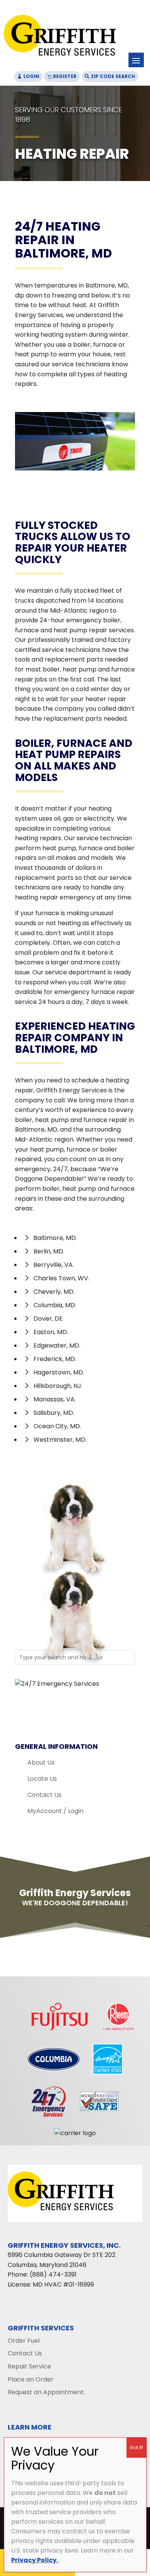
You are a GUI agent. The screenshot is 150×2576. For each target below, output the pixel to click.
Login (31, 76)
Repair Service (29, 2366)
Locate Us (42, 1779)
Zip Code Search (113, 76)
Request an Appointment (46, 2392)
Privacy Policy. (35, 2560)
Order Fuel (24, 2341)
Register (65, 76)
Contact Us (44, 1795)
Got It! (136, 2447)
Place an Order (31, 2379)
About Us (41, 1762)
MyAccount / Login (55, 1811)
